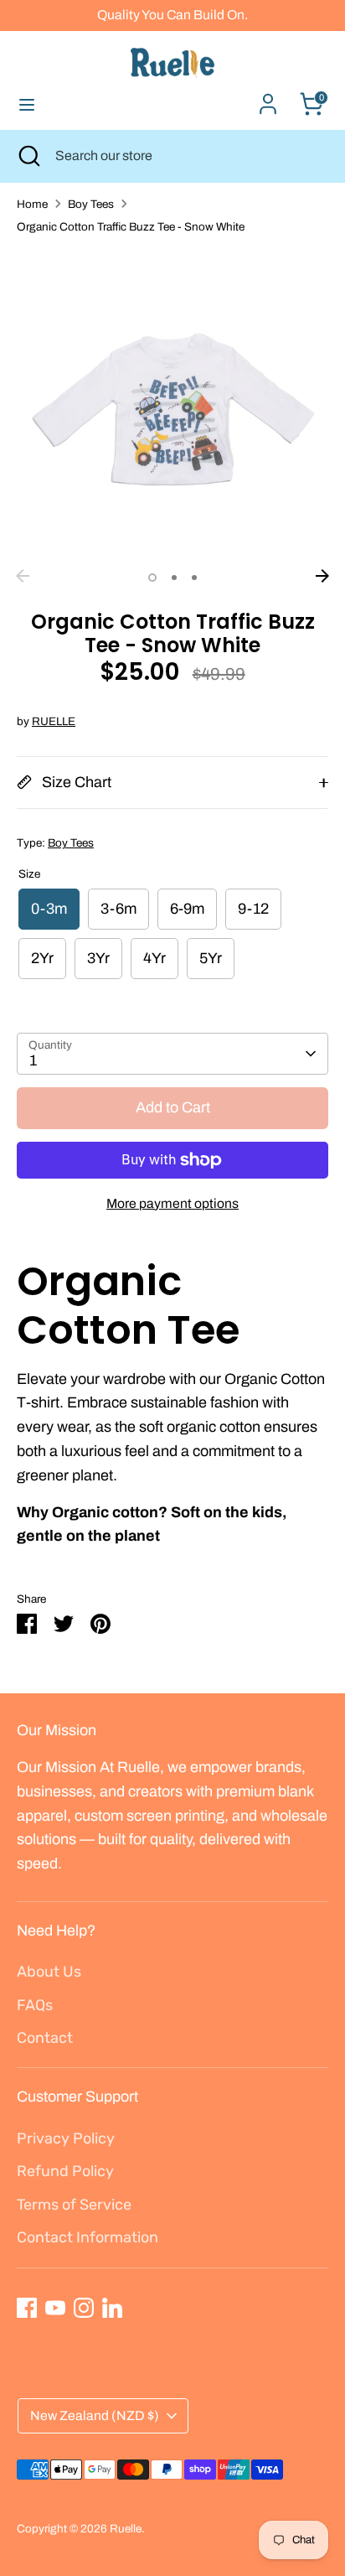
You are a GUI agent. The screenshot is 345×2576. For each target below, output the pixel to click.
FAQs (35, 2005)
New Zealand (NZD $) (95, 2415)
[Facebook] (27, 2308)
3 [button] (194, 578)
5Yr (211, 958)
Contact (45, 2038)
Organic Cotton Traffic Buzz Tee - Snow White (131, 227)
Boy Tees (91, 204)
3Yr (98, 958)
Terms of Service (74, 2205)
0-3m (49, 909)
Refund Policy (65, 2171)
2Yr (42, 958)
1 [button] (152, 578)
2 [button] (174, 578)
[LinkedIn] (112, 2308)
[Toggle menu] (27, 104)
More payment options (172, 1203)
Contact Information (88, 2237)
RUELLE (54, 721)
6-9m (187, 909)
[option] (172, 405)
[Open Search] (28, 156)
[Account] (268, 99)
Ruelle (126, 2529)
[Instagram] (84, 2308)
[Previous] (23, 576)
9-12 (253, 909)
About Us (49, 1972)
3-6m (118, 909)
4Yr (154, 958)
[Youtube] (55, 2308)
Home (32, 204)
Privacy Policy (66, 2138)
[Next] (322, 576)
